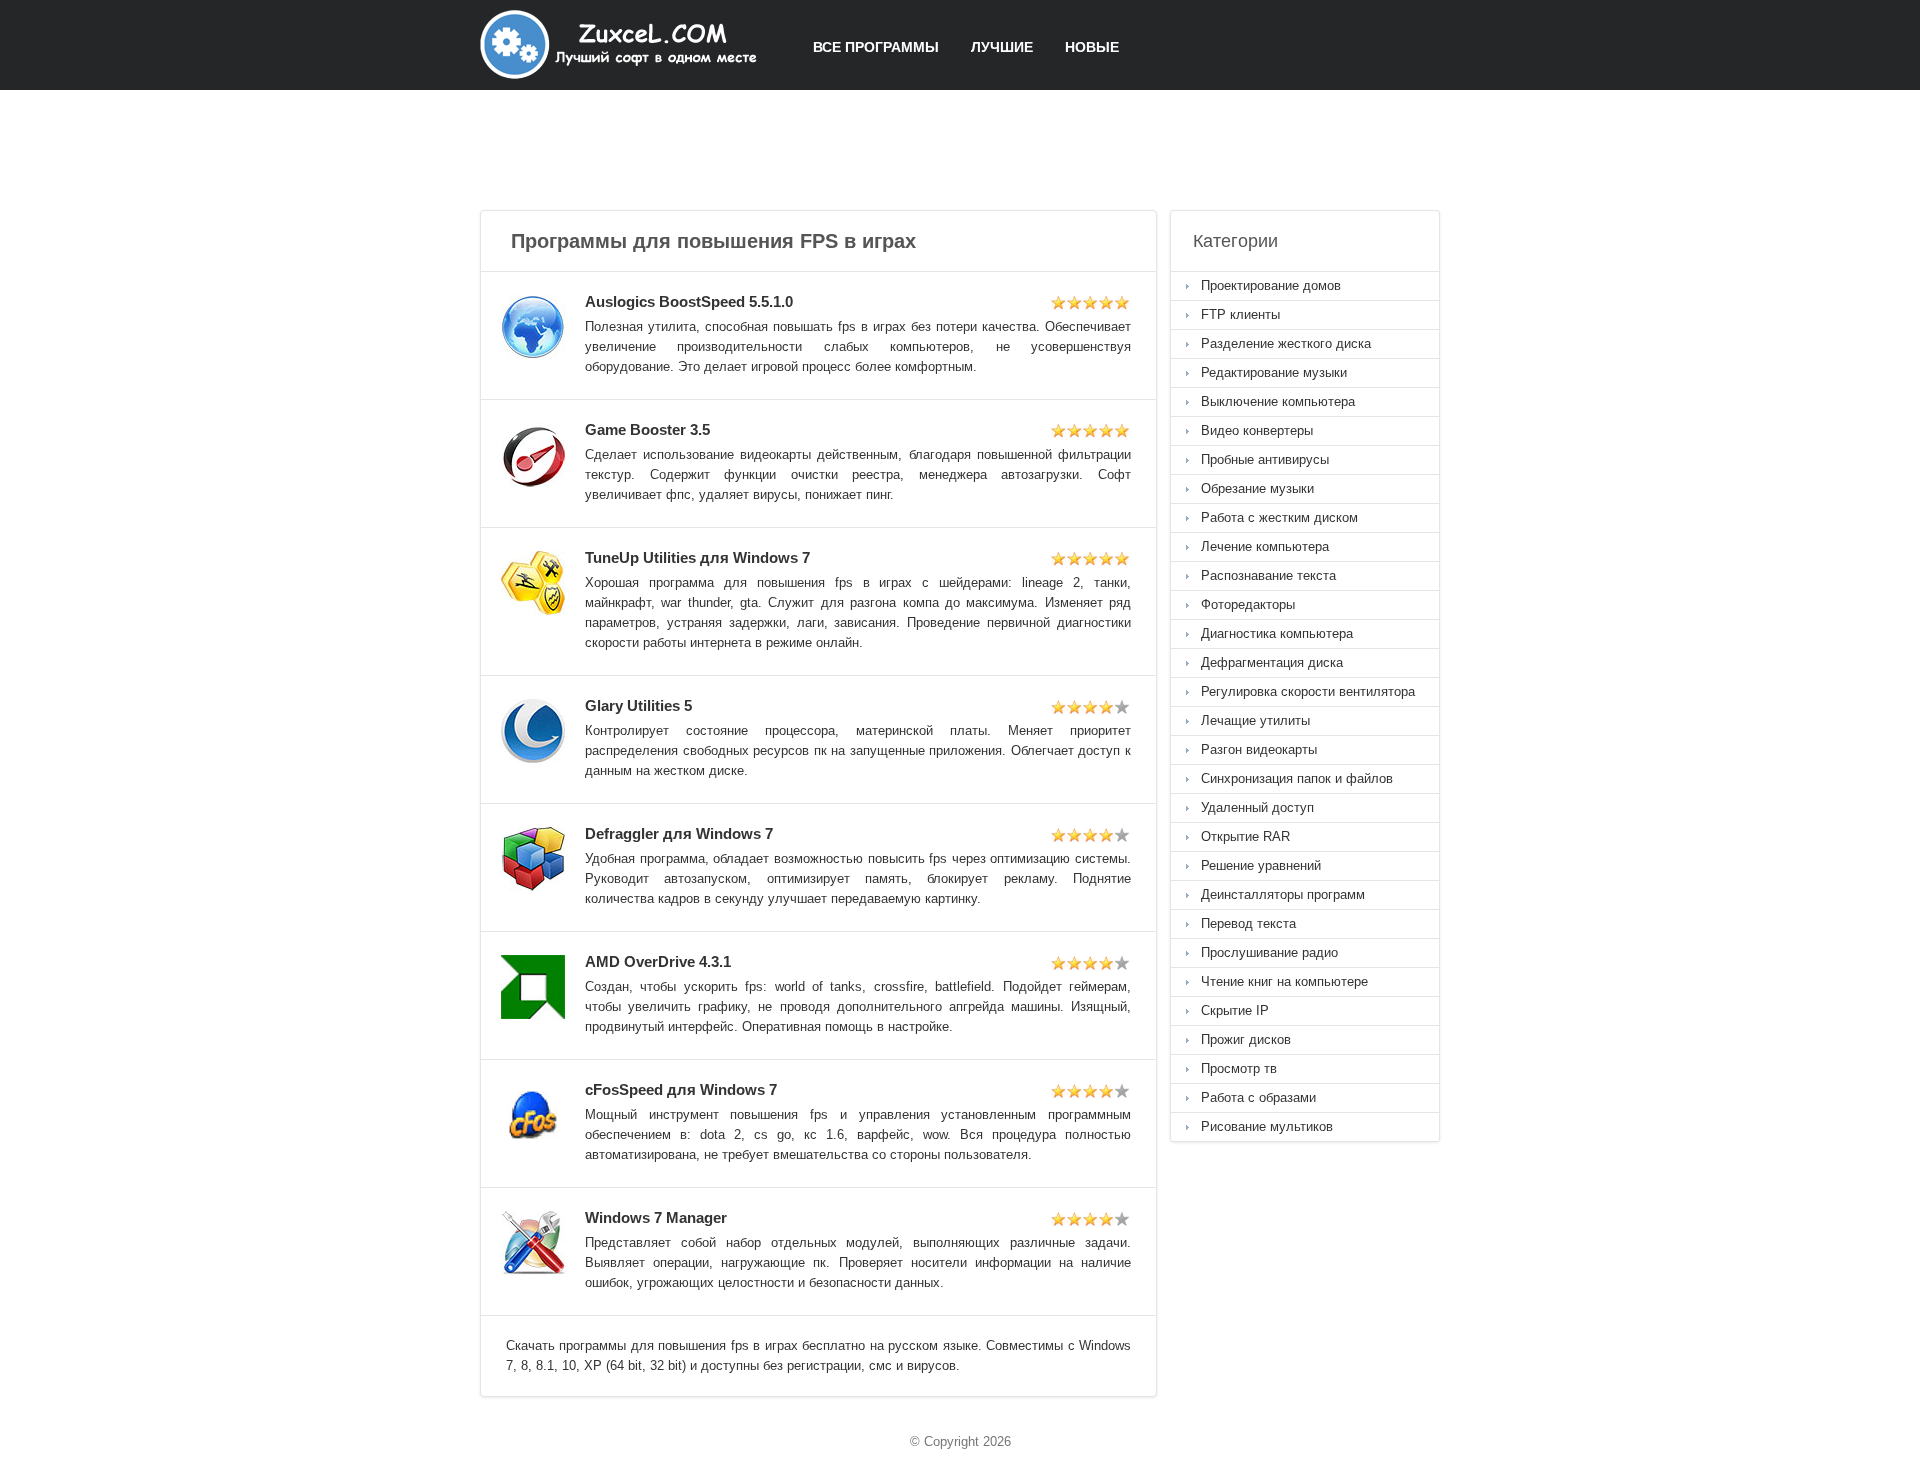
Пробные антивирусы (1265, 459)
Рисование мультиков (1267, 1126)
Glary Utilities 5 (638, 705)
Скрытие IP (1235, 1010)
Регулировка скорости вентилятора (1308, 691)
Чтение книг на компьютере (1284, 981)
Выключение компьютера (1278, 401)
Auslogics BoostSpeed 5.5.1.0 (689, 301)
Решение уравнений (1261, 865)
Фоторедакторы (1248, 604)
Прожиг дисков (1246, 1039)
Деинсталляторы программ (1283, 894)
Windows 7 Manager (656, 1217)
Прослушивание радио (1269, 952)
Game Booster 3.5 (647, 429)
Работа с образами (1258, 1097)
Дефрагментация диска (1272, 662)
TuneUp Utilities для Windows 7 (697, 557)
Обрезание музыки (1257, 488)
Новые (1092, 47)
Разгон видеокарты (1259, 749)
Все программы (876, 47)
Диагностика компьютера (1277, 633)
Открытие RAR (1245, 836)
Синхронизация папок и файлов (1297, 778)
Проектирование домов (1271, 285)
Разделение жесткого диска (1286, 343)
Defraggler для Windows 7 (679, 833)
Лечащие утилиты (1255, 720)
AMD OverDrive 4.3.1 (658, 961)
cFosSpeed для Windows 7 (681, 1089)
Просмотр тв (1239, 1068)
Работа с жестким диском (1279, 517)
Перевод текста (1248, 923)
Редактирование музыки (1274, 372)
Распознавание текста (1268, 575)
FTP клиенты (1240, 314)
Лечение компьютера (1265, 546)
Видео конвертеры (1257, 430)
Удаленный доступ (1257, 807)
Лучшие (1002, 47)
